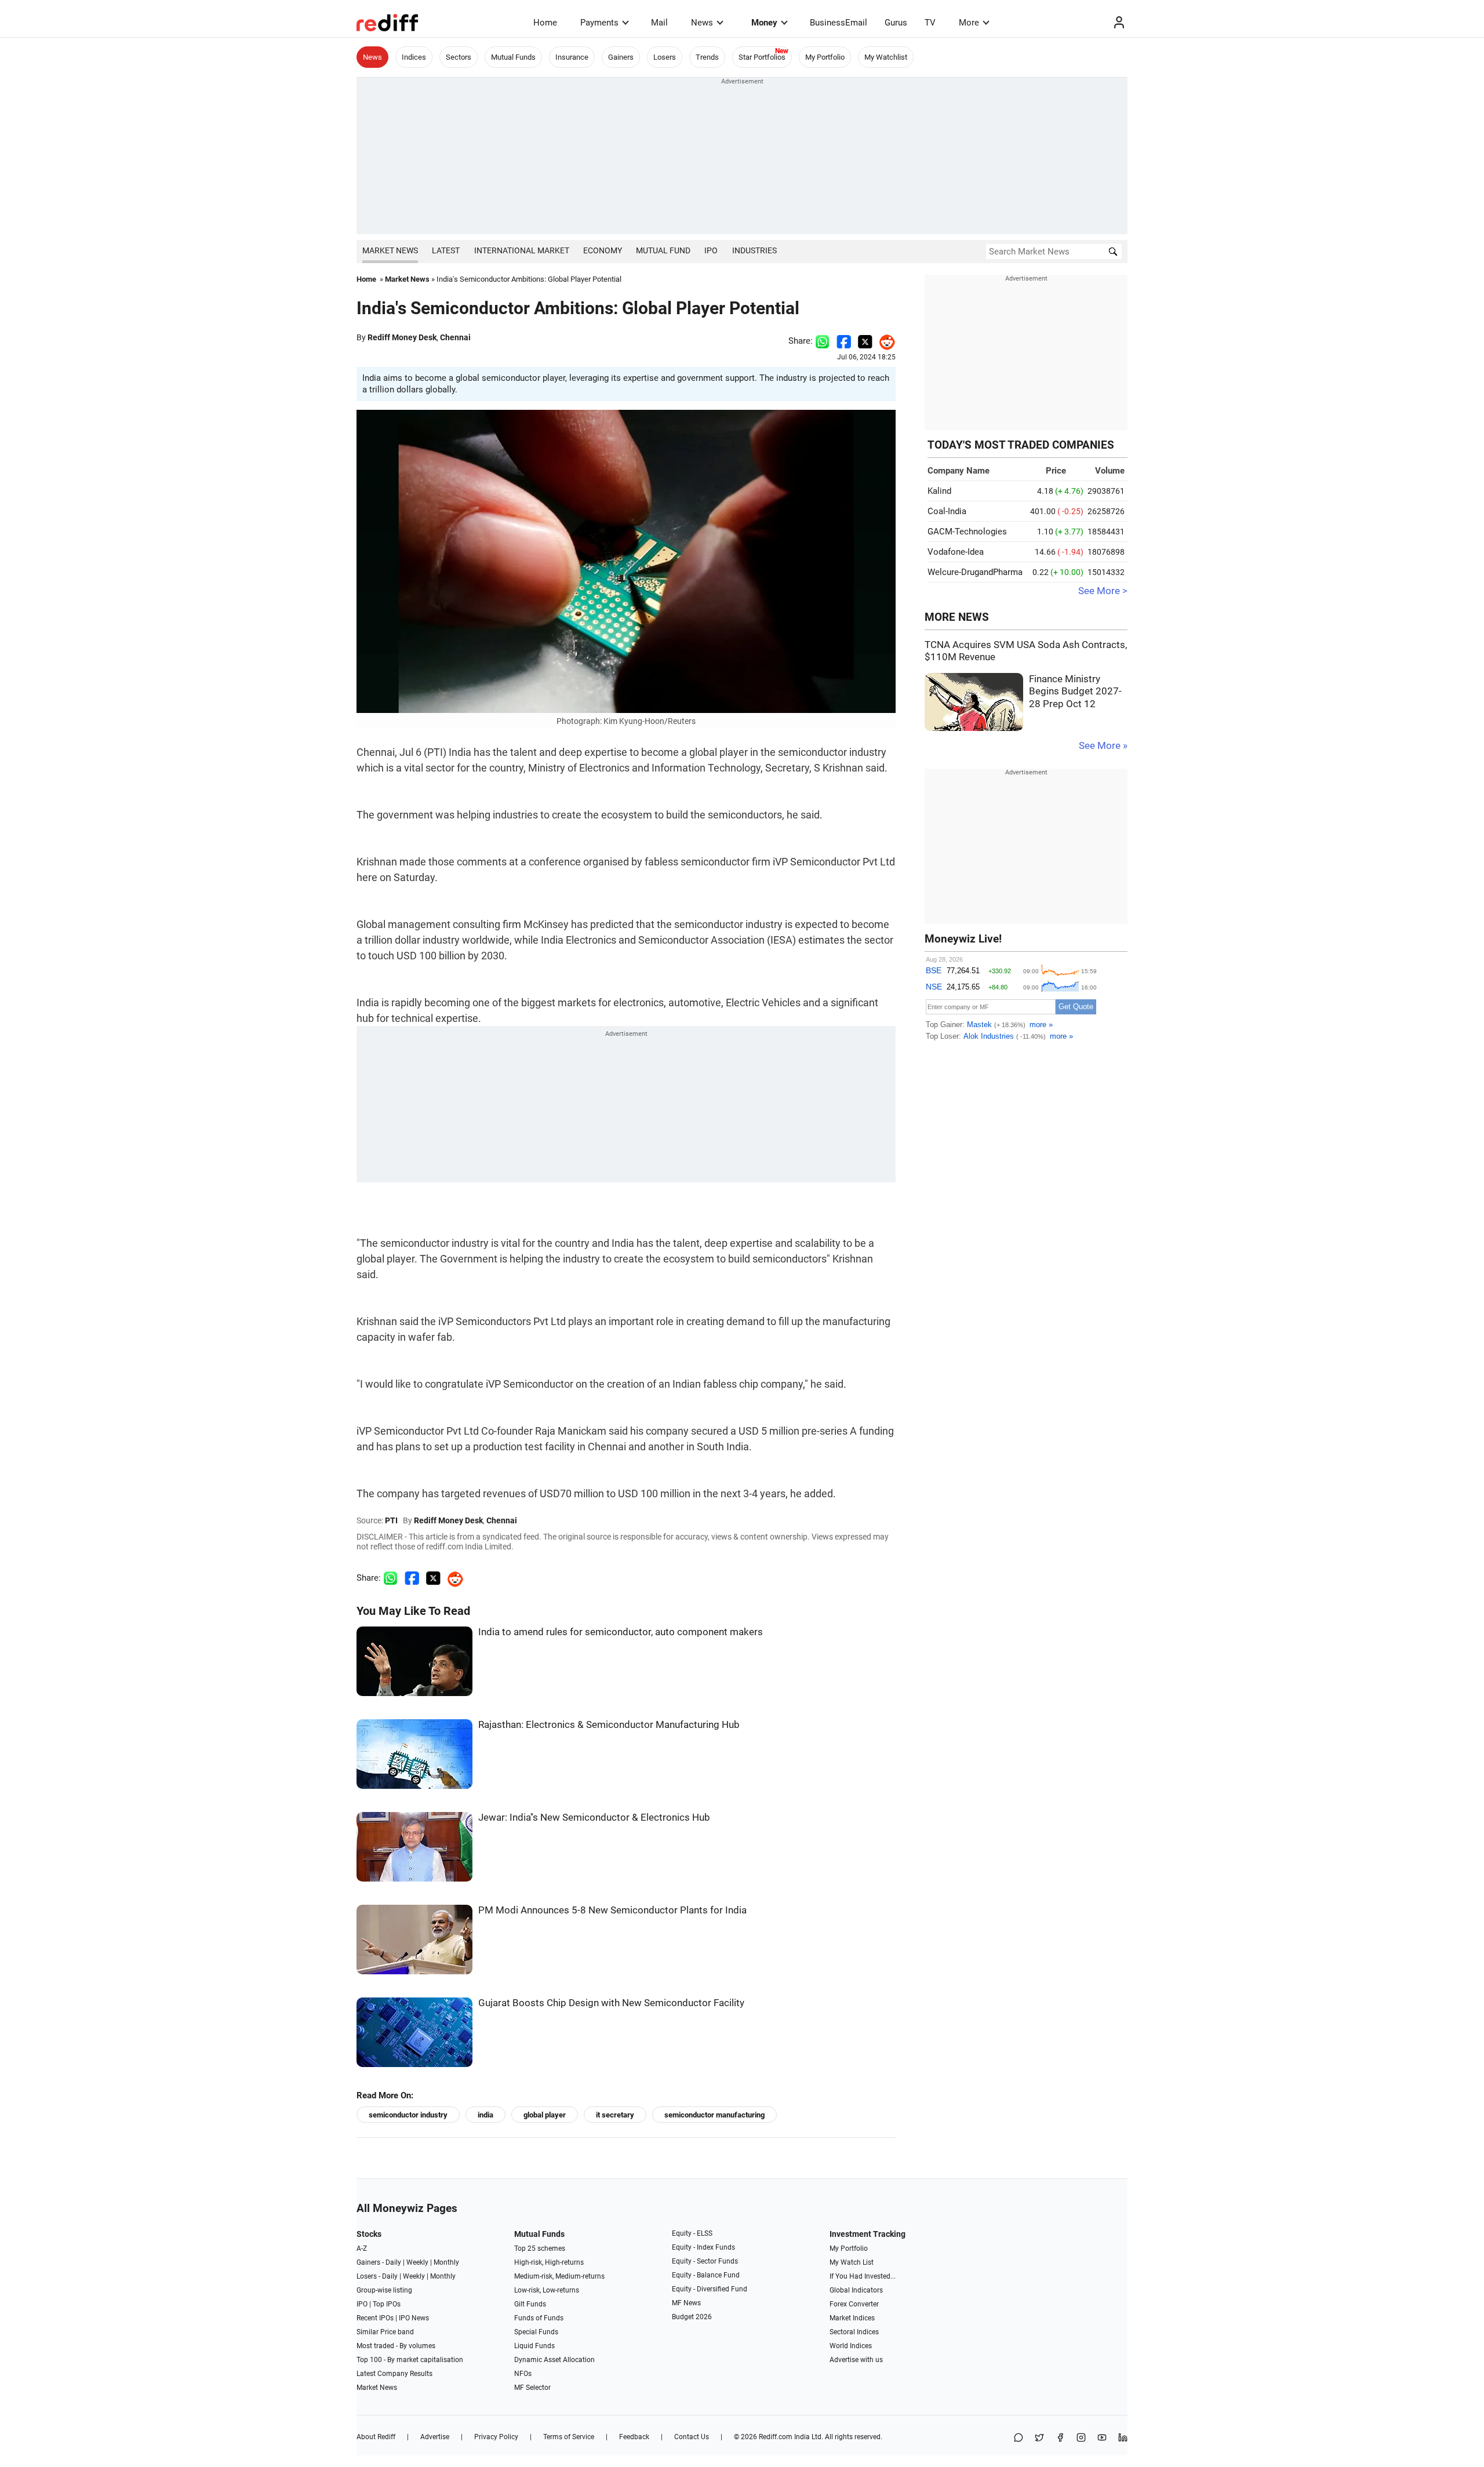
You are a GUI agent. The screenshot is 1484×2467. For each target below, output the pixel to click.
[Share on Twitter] (865, 341)
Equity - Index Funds (703, 2247)
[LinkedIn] (1123, 2438)
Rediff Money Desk (402, 337)
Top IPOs (387, 2304)
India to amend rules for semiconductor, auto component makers (621, 1632)
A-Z (362, 2248)
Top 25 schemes (540, 2248)
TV (930, 23)
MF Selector (532, 2388)
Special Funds (536, 2332)
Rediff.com (776, 2437)
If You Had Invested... (863, 2276)
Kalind (939, 491)
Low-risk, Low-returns (547, 2290)
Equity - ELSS (692, 2233)
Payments (599, 23)
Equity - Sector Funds (705, 2261)
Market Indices (852, 2318)
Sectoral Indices (854, 2332)
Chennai (455, 337)
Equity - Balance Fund (706, 2275)
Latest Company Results (394, 2374)
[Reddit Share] (884, 341)
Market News (390, 250)
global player (545, 2115)
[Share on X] (1039, 2438)
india (485, 2115)
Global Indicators (856, 2290)
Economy (603, 250)
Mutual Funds (513, 57)
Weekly (417, 2262)
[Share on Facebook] (844, 341)
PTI (391, 1520)
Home (545, 23)
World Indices (851, 2346)
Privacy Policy (496, 2437)
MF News (686, 2303)
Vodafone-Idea (956, 552)
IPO (711, 250)
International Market (522, 250)
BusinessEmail (839, 23)
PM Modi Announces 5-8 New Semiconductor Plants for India (612, 1910)
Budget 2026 (692, 2317)
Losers (665, 57)
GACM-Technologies (967, 532)
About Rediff (376, 2437)
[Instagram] (1081, 2438)
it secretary (615, 2115)
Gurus (896, 23)
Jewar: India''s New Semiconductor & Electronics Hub (594, 1817)
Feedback (634, 2437)
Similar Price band (385, 2332)
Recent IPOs (375, 2318)
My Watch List (852, 2262)
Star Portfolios (762, 57)
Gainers (621, 57)
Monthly (446, 2262)
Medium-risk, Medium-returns (559, 2276)
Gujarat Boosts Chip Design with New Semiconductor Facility (611, 2003)
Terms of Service (569, 2437)
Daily (393, 2262)
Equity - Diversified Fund (710, 2289)
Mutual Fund (663, 250)
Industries (754, 250)
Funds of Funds (539, 2318)
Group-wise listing (384, 2290)
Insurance (572, 57)
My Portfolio (825, 57)
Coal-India (947, 511)
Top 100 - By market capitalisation (410, 2360)
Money (764, 23)
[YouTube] (1102, 2438)
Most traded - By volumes (396, 2346)
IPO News (414, 2318)
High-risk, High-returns (549, 2262)
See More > (1103, 591)
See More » (1103, 746)
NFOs (523, 2374)
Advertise (435, 2437)
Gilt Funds (530, 2304)
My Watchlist (886, 57)
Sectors (459, 57)
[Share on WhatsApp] (1019, 2438)
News (702, 23)
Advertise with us (856, 2360)
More (969, 23)
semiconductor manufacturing (714, 2115)
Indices (414, 57)
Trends (707, 57)
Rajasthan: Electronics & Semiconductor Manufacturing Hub (609, 1725)
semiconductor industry (408, 2115)
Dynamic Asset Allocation (554, 2360)
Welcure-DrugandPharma (975, 572)
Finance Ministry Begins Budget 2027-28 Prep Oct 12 (1075, 692)
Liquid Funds (534, 2346)
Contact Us (692, 2437)
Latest (446, 250)
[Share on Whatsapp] (822, 341)
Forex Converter (854, 2304)
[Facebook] (1060, 2438)
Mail (659, 23)
